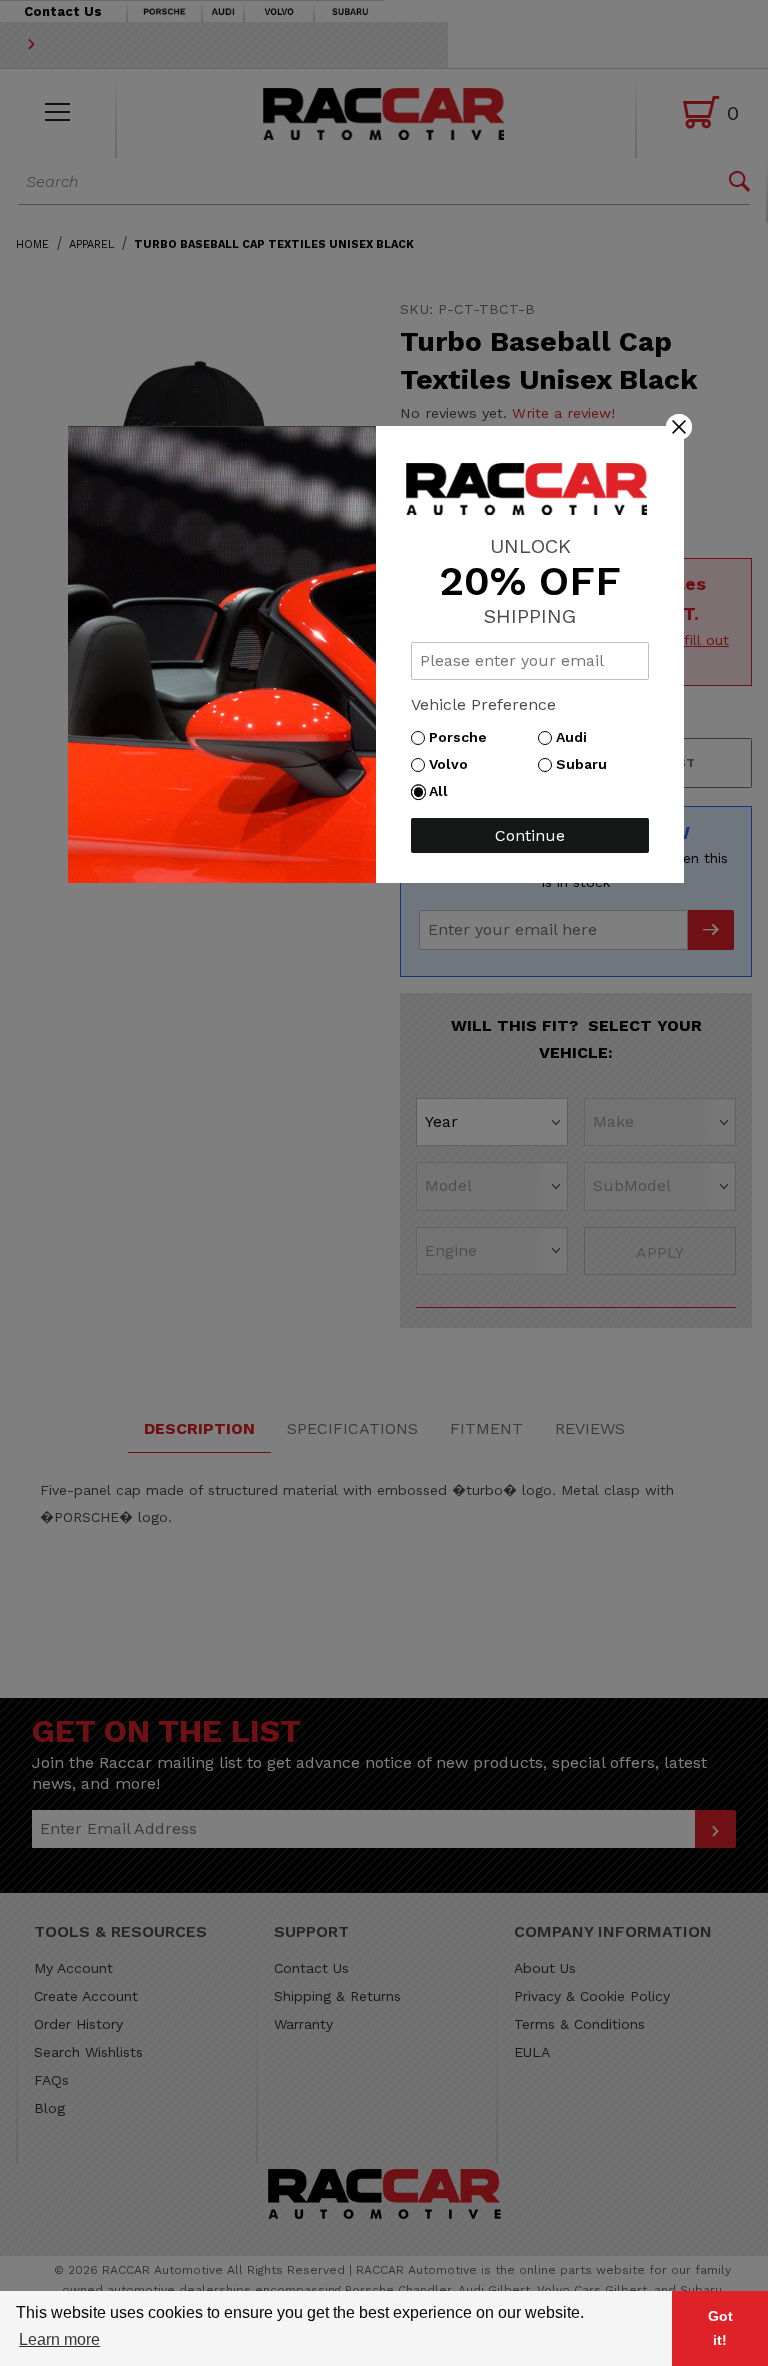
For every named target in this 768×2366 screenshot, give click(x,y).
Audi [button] (576, 737)
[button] (679, 426)
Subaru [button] (586, 764)
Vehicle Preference (483, 704)
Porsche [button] (463, 737)
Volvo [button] (453, 764)
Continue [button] (530, 835)
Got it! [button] (720, 2328)
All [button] (443, 791)
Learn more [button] (59, 2339)
